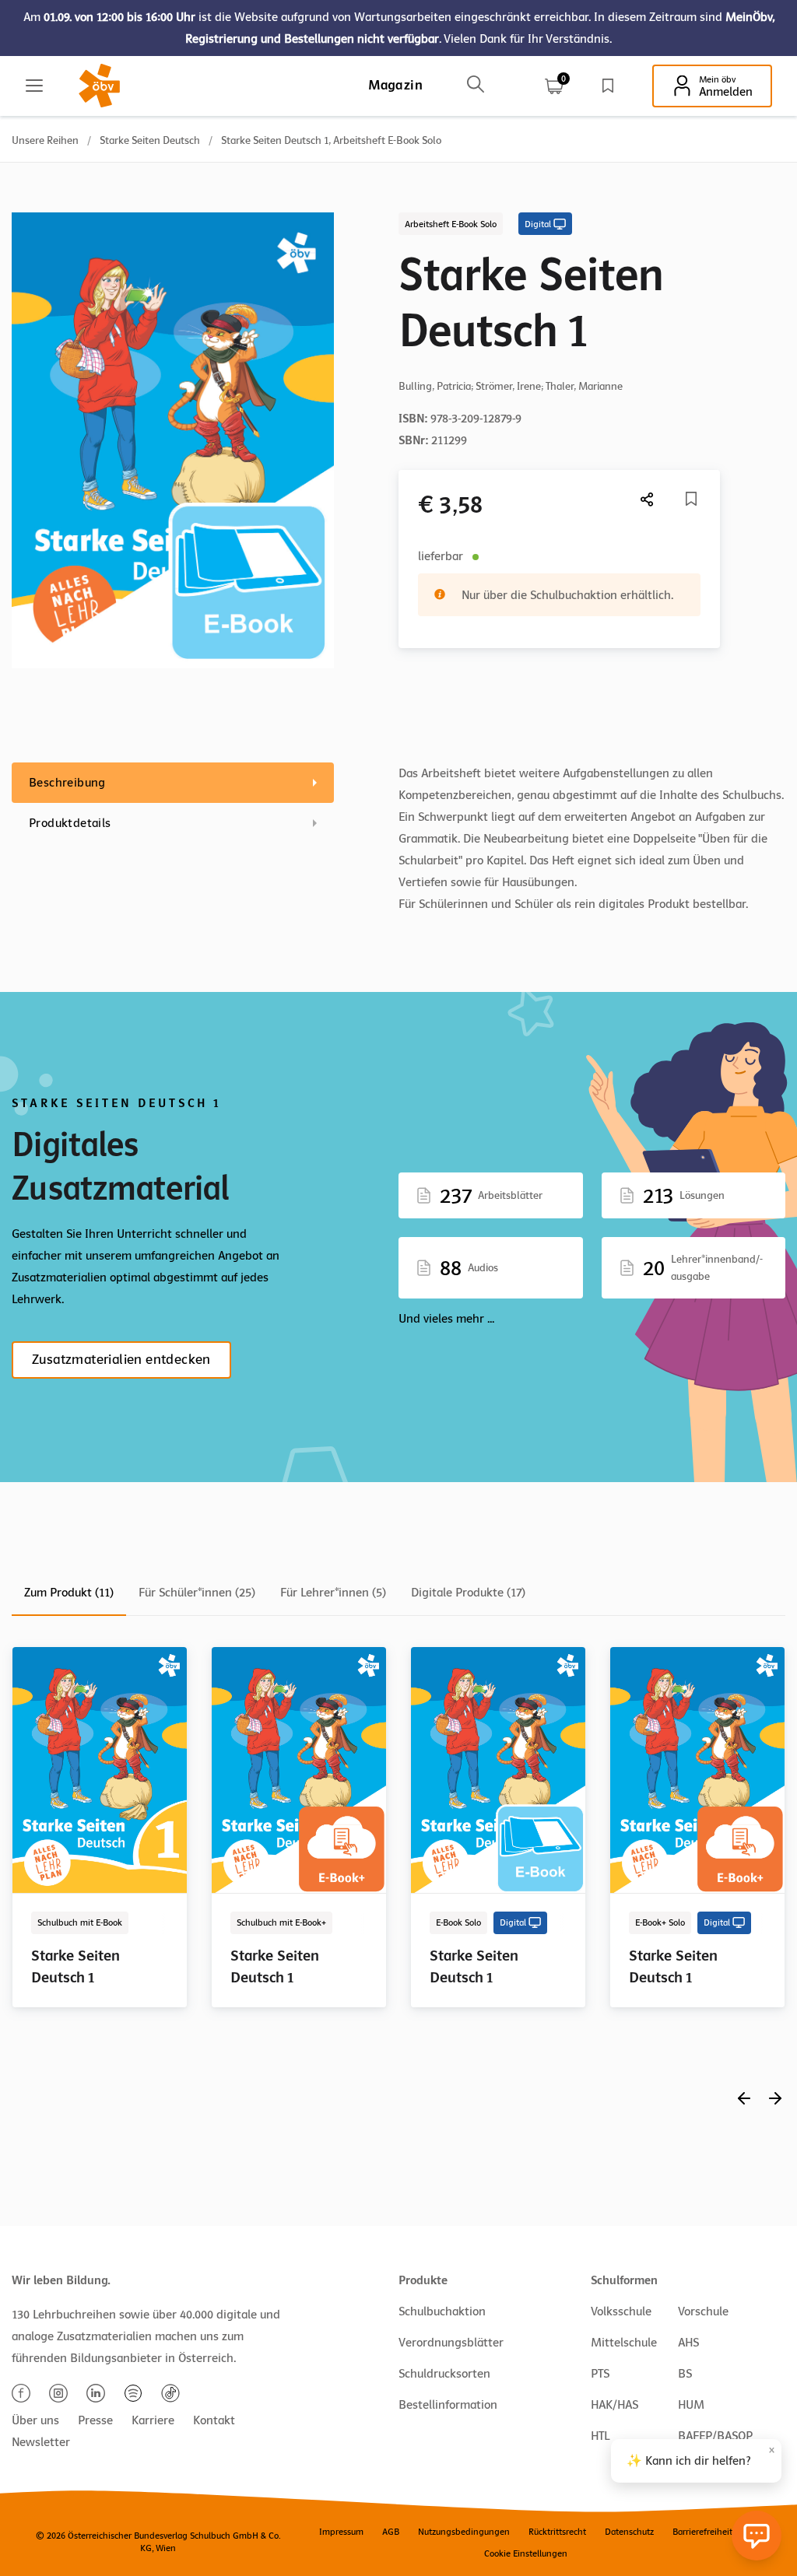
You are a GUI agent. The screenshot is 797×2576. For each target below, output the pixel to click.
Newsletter (41, 2442)
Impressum (341, 2532)
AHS (688, 2343)
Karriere (153, 2420)
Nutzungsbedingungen (464, 2532)
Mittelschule (624, 2343)
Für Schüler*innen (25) (197, 1593)
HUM (691, 2405)
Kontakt (214, 2420)
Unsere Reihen (45, 140)
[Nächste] (648, 499)
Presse (95, 2420)
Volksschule (621, 2311)
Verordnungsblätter (451, 2343)
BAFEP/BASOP (715, 2436)
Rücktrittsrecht (557, 2532)
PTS (600, 2374)
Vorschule (703, 2311)
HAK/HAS (614, 2405)
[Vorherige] (744, 2098)
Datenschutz (629, 2532)
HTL (600, 2436)
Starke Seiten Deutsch (150, 140)
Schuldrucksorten (444, 2374)
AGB (391, 2532)
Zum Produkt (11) (69, 1593)
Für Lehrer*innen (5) (333, 1593)
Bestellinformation (448, 2405)
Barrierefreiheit (702, 2532)
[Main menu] (34, 86)
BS (685, 2374)
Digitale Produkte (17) (468, 1593)
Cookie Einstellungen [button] (526, 2553)
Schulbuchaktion (442, 2311)
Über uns (35, 2420)
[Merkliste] (608, 86)
